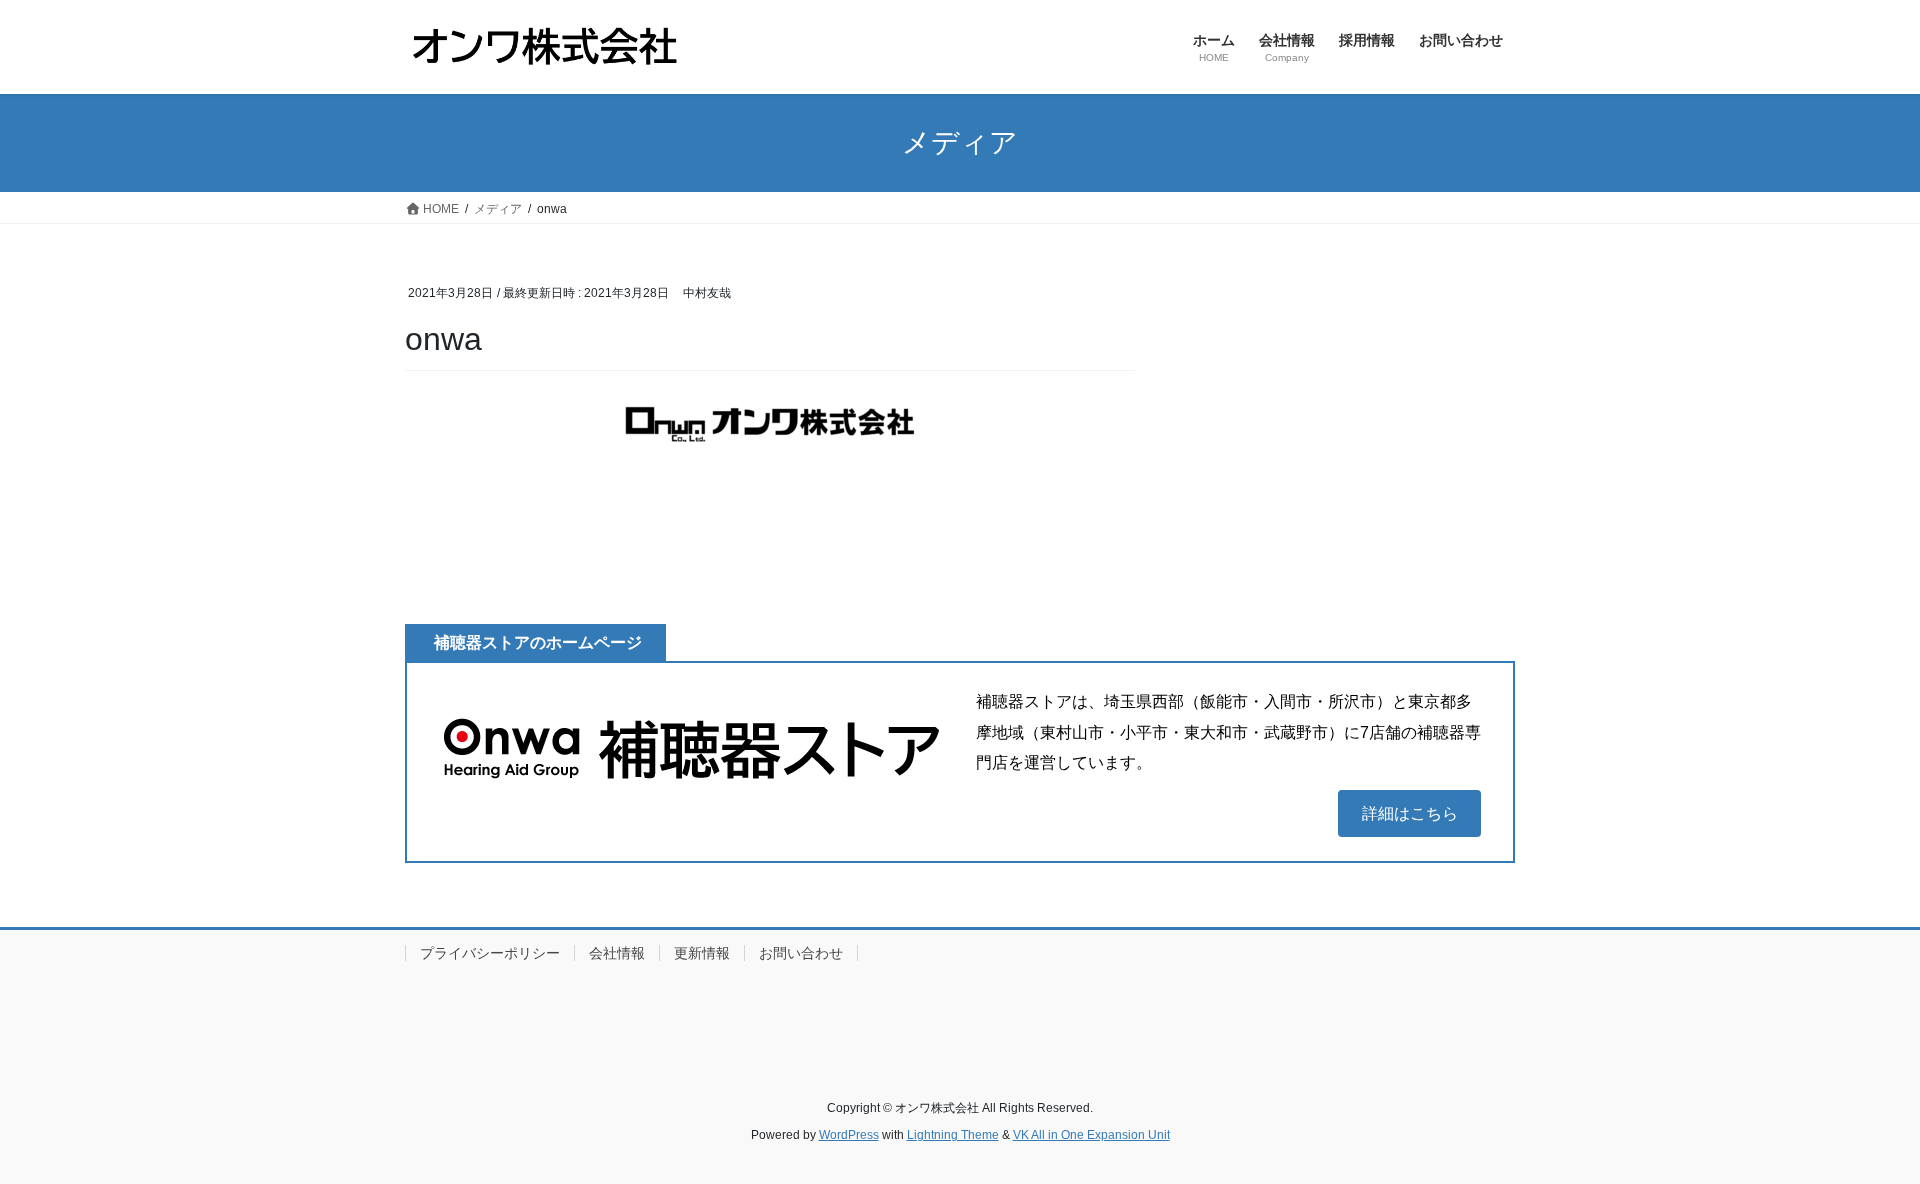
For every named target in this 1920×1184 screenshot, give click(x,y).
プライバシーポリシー (490, 953)
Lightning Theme (953, 1135)
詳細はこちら (1410, 813)
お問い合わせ (801, 953)
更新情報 (702, 953)
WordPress (849, 1135)
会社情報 (617, 953)
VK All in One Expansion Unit (1091, 1135)
